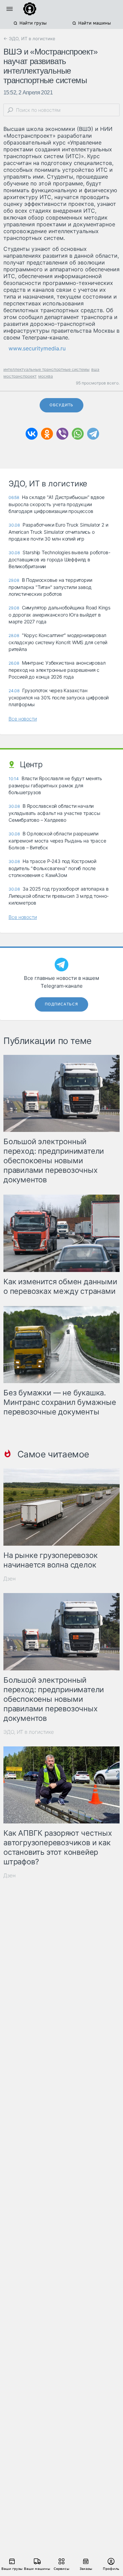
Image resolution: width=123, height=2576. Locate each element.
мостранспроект (20, 376)
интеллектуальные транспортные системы (46, 369)
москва (46, 376)
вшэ (95, 369)
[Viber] (62, 434)
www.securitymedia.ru (37, 348)
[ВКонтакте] (32, 434)
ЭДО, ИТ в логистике (29, 1732)
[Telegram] (93, 434)
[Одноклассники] (47, 434)
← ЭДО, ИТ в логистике (29, 39)
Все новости (23, 719)
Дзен (10, 1579)
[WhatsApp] (78, 434)
